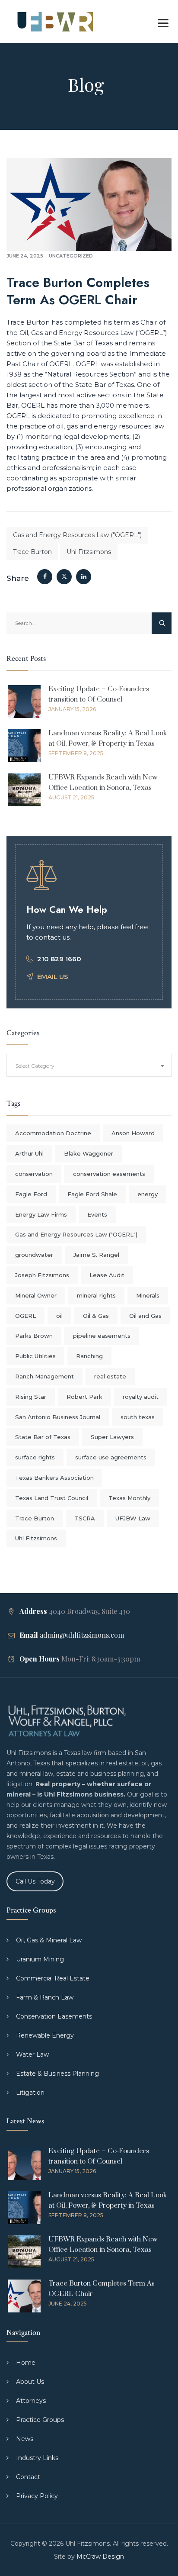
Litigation (30, 2093)
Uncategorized (71, 256)
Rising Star (31, 1397)
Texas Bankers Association (54, 1478)
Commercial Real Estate (53, 1978)
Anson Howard (133, 1133)
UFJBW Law (133, 1518)
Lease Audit (107, 1275)
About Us (30, 2382)
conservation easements (109, 1174)
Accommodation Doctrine (53, 1133)
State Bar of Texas (43, 1437)
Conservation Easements (54, 2016)
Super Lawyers (112, 1437)
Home (26, 2363)
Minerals (148, 1295)
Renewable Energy (45, 2035)
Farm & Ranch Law (45, 1997)
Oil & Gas (96, 1316)
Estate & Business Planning (57, 2074)
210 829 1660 (59, 959)
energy (148, 1194)
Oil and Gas (145, 1316)
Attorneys (31, 2401)
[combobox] (89, 1065)
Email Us (53, 977)
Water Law (32, 2054)
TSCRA (85, 1518)
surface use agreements (111, 1457)
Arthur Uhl (29, 1153)
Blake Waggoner (89, 1153)
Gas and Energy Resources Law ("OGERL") (77, 535)
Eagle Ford (31, 1194)
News (25, 2439)
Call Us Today (35, 1881)
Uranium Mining (40, 1959)
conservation (34, 1174)
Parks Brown (34, 1336)
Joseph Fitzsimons (42, 1275)
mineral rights (96, 1295)
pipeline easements (102, 1336)
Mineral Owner (36, 1295)
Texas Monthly (129, 1498)
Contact (28, 2477)
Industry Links (37, 2458)
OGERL (25, 1316)
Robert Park (84, 1397)
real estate (110, 1376)
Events (97, 1214)
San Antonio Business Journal (58, 1417)
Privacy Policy (37, 2496)
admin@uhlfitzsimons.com (82, 1635)
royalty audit (141, 1397)
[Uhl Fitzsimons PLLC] (53, 22)
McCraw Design (100, 2557)
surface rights (35, 1457)
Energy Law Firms (41, 1214)
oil (59, 1316)
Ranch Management (44, 1376)
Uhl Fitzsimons (89, 552)
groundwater (34, 1255)
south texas (138, 1417)
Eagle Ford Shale (92, 1194)
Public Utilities (35, 1356)
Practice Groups (40, 2420)
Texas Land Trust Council (52, 1498)
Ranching (89, 1356)
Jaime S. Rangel (96, 1255)
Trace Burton (32, 552)
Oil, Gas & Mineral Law (49, 1940)
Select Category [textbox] (35, 1066)
